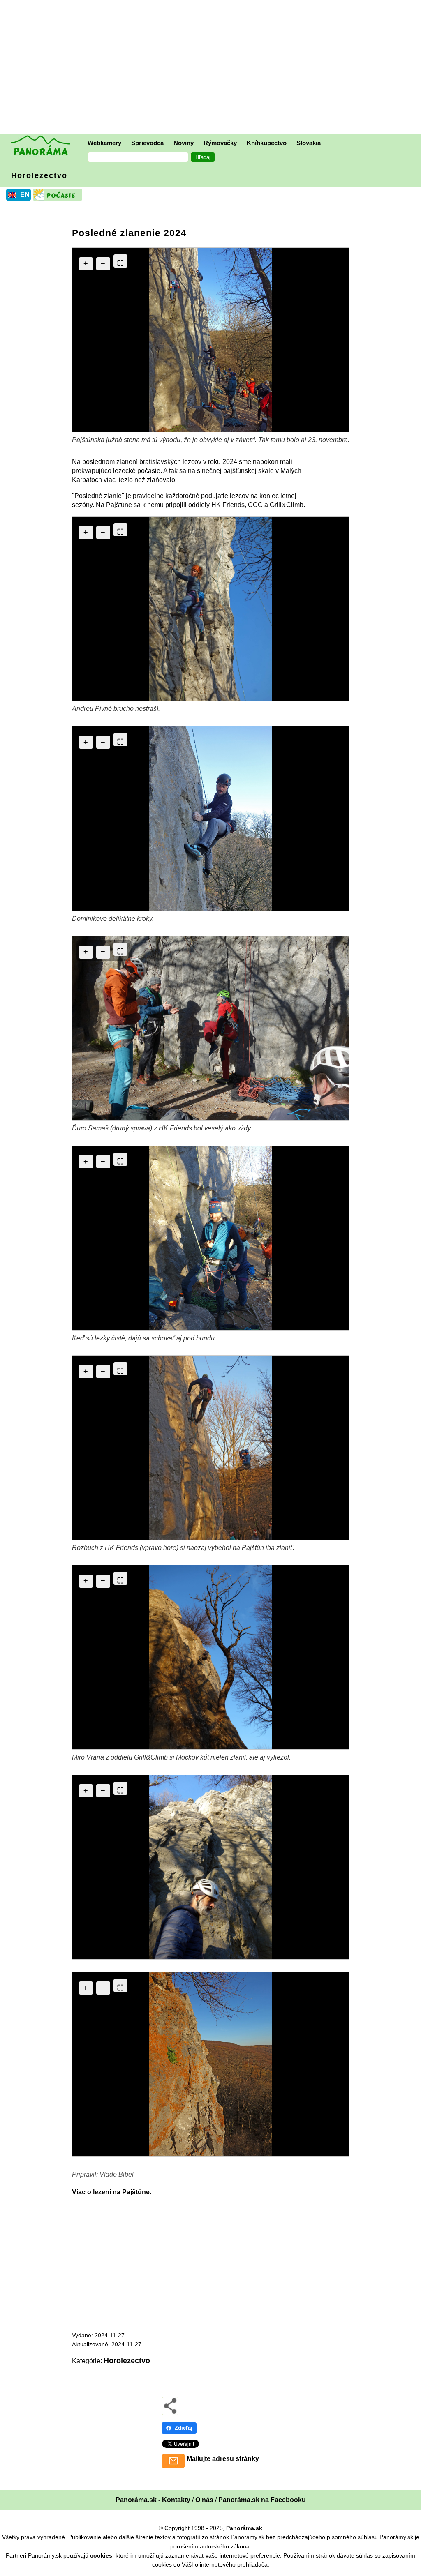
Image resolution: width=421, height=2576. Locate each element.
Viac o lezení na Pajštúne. (112, 2192)
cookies (101, 2555)
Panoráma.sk (244, 2528)
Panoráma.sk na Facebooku (262, 2500)
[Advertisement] (213, 68)
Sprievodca (147, 143)
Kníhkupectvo (267, 143)
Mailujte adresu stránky (223, 2459)
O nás (204, 2500)
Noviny (184, 143)
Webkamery (104, 143)
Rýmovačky (220, 143)
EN (25, 195)
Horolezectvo (39, 175)
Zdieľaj (184, 2428)
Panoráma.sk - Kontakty (153, 2500)
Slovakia (309, 143)
